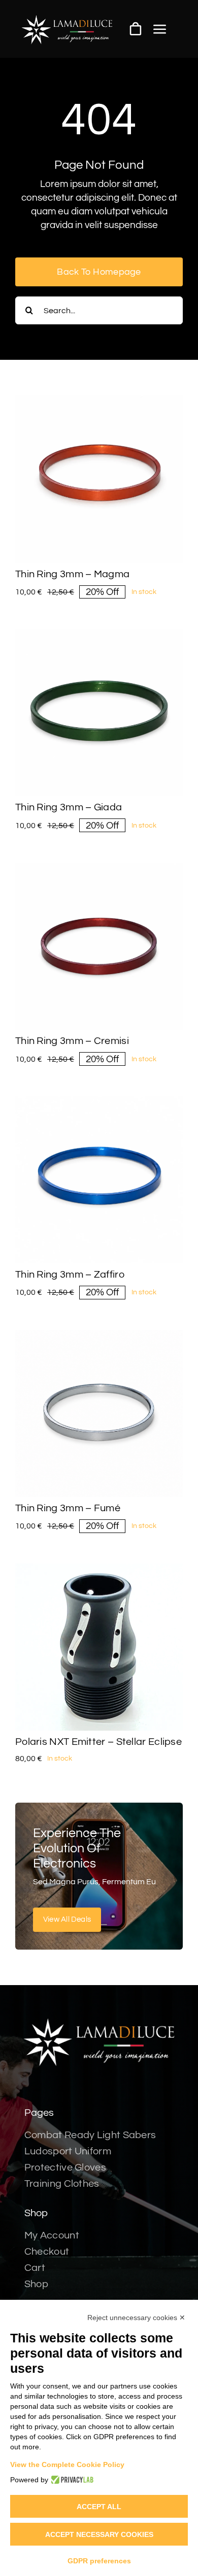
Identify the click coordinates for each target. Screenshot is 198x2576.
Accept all (99, 2507)
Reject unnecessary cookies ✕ (136, 2318)
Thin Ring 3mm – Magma (72, 574)
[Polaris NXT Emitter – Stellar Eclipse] (99, 1570)
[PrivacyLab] (71, 2480)
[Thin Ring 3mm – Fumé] (99, 1336)
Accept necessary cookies (99, 2534)
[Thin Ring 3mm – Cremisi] (99, 869)
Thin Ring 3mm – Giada (69, 807)
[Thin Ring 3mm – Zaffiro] (99, 1103)
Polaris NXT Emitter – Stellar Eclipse (98, 1742)
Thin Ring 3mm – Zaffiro (70, 1275)
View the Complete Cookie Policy (67, 2465)
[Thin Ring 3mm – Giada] (99, 636)
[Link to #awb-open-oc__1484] (160, 29)
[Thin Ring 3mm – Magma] (99, 402)
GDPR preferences (99, 2561)
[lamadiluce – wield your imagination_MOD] (67, 19)
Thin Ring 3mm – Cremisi (72, 1041)
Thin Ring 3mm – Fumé (68, 1508)
